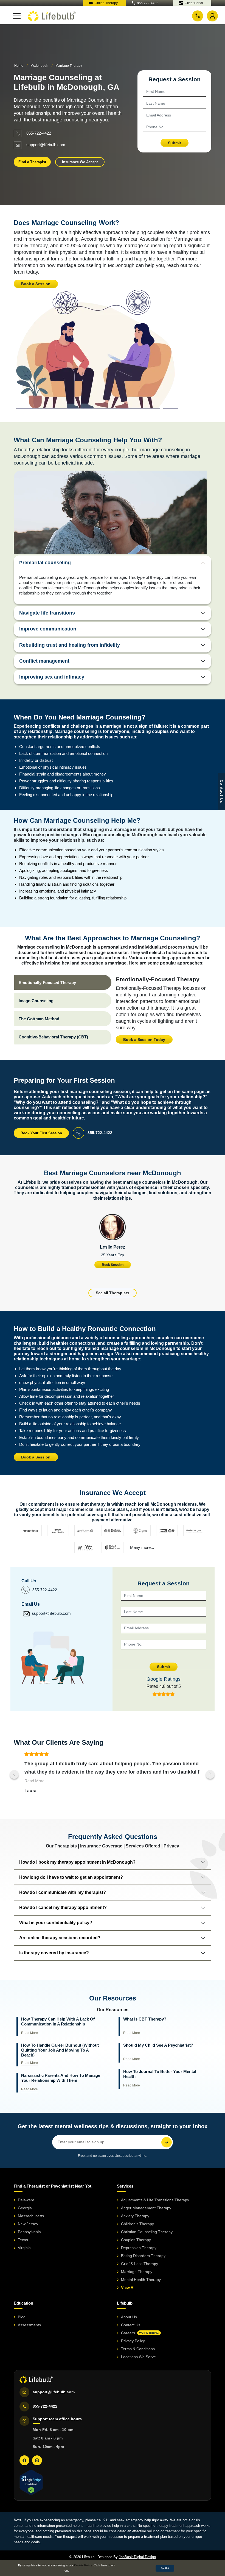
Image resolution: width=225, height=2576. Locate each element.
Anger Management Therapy (146, 2208)
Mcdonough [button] (39, 66)
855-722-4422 (148, 3)
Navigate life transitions (47, 613)
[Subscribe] (167, 2142)
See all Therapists (113, 1293)
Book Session (113, 1265)
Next (210, 1774)
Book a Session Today (144, 1040)
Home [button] (19, 66)
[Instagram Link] (37, 2460)
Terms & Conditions (138, 2349)
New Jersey (28, 2224)
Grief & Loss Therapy (140, 2264)
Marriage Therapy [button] (69, 66)
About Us (129, 2317)
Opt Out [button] (165, 2568)
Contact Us (131, 2325)
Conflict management (44, 661)
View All (128, 2288)
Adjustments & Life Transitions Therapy (155, 2200)
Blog (22, 2317)
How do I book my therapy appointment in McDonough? (77, 1862)
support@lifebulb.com (46, 144)
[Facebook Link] (24, 2460)
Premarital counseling (45, 563)
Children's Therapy (137, 2224)
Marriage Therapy (137, 2272)
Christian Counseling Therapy (147, 2232)
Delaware (26, 2200)
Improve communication (48, 629)
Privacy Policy (133, 2341)
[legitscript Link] (31, 2482)
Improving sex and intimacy (52, 677)
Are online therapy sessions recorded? (60, 1938)
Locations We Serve (138, 2357)
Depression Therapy (139, 2248)
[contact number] (198, 16)
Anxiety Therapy (135, 2216)
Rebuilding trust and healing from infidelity (70, 645)
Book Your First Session (41, 1133)
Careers (140, 2333)
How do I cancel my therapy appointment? (63, 1907)
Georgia (25, 2208)
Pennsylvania (29, 2232)
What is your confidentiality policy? (56, 1923)
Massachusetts (31, 2216)
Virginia (24, 2248)
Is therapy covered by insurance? (54, 1953)
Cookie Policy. (83, 2565)
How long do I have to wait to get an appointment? (71, 1877)
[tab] (63, 982)
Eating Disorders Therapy (143, 2256)
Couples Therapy (136, 2240)
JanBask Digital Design (137, 2557)
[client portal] (212, 16)
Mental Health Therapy (141, 2280)
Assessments (29, 2325)
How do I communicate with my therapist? (63, 1892)
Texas (23, 2240)
